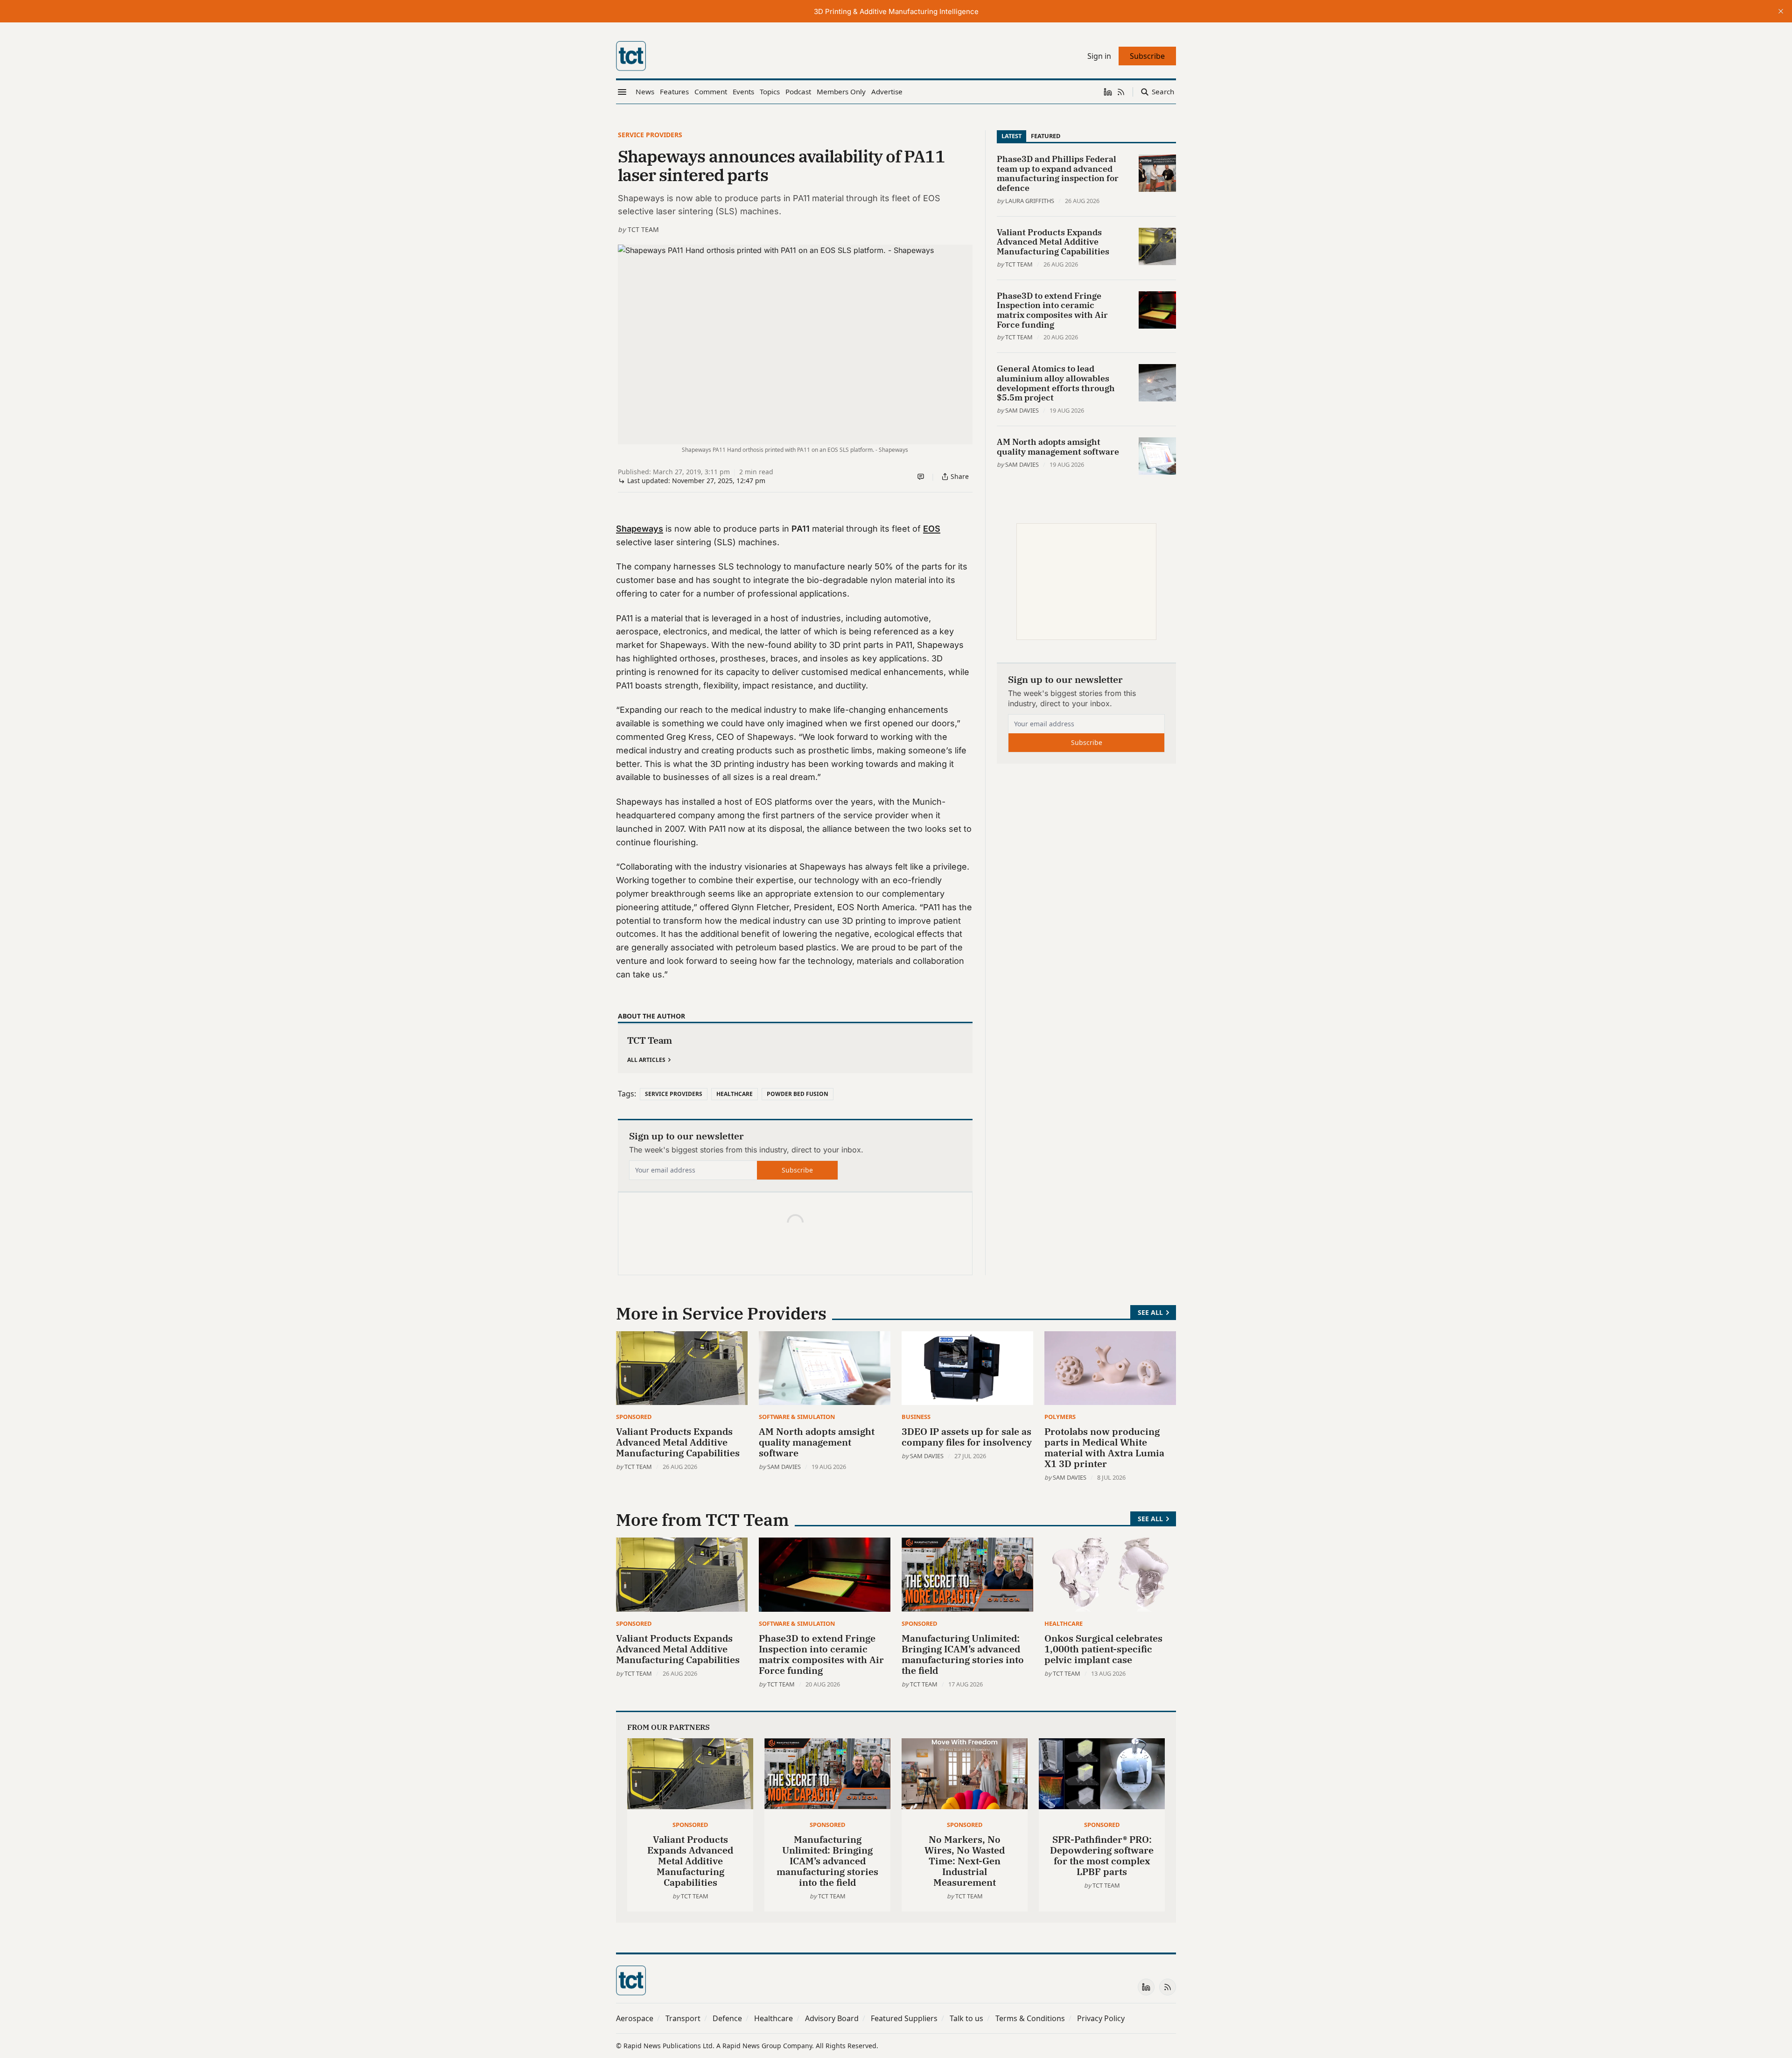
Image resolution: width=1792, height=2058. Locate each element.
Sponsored (634, 1417)
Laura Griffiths (1030, 201)
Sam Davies (1022, 410)
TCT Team (643, 229)
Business (916, 1417)
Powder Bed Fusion (798, 1094)
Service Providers (650, 135)
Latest (1011, 136)
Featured (1046, 136)
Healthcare (735, 1094)
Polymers (1060, 1417)
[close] (1781, 11)
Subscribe (797, 1170)
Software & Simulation (797, 1417)
